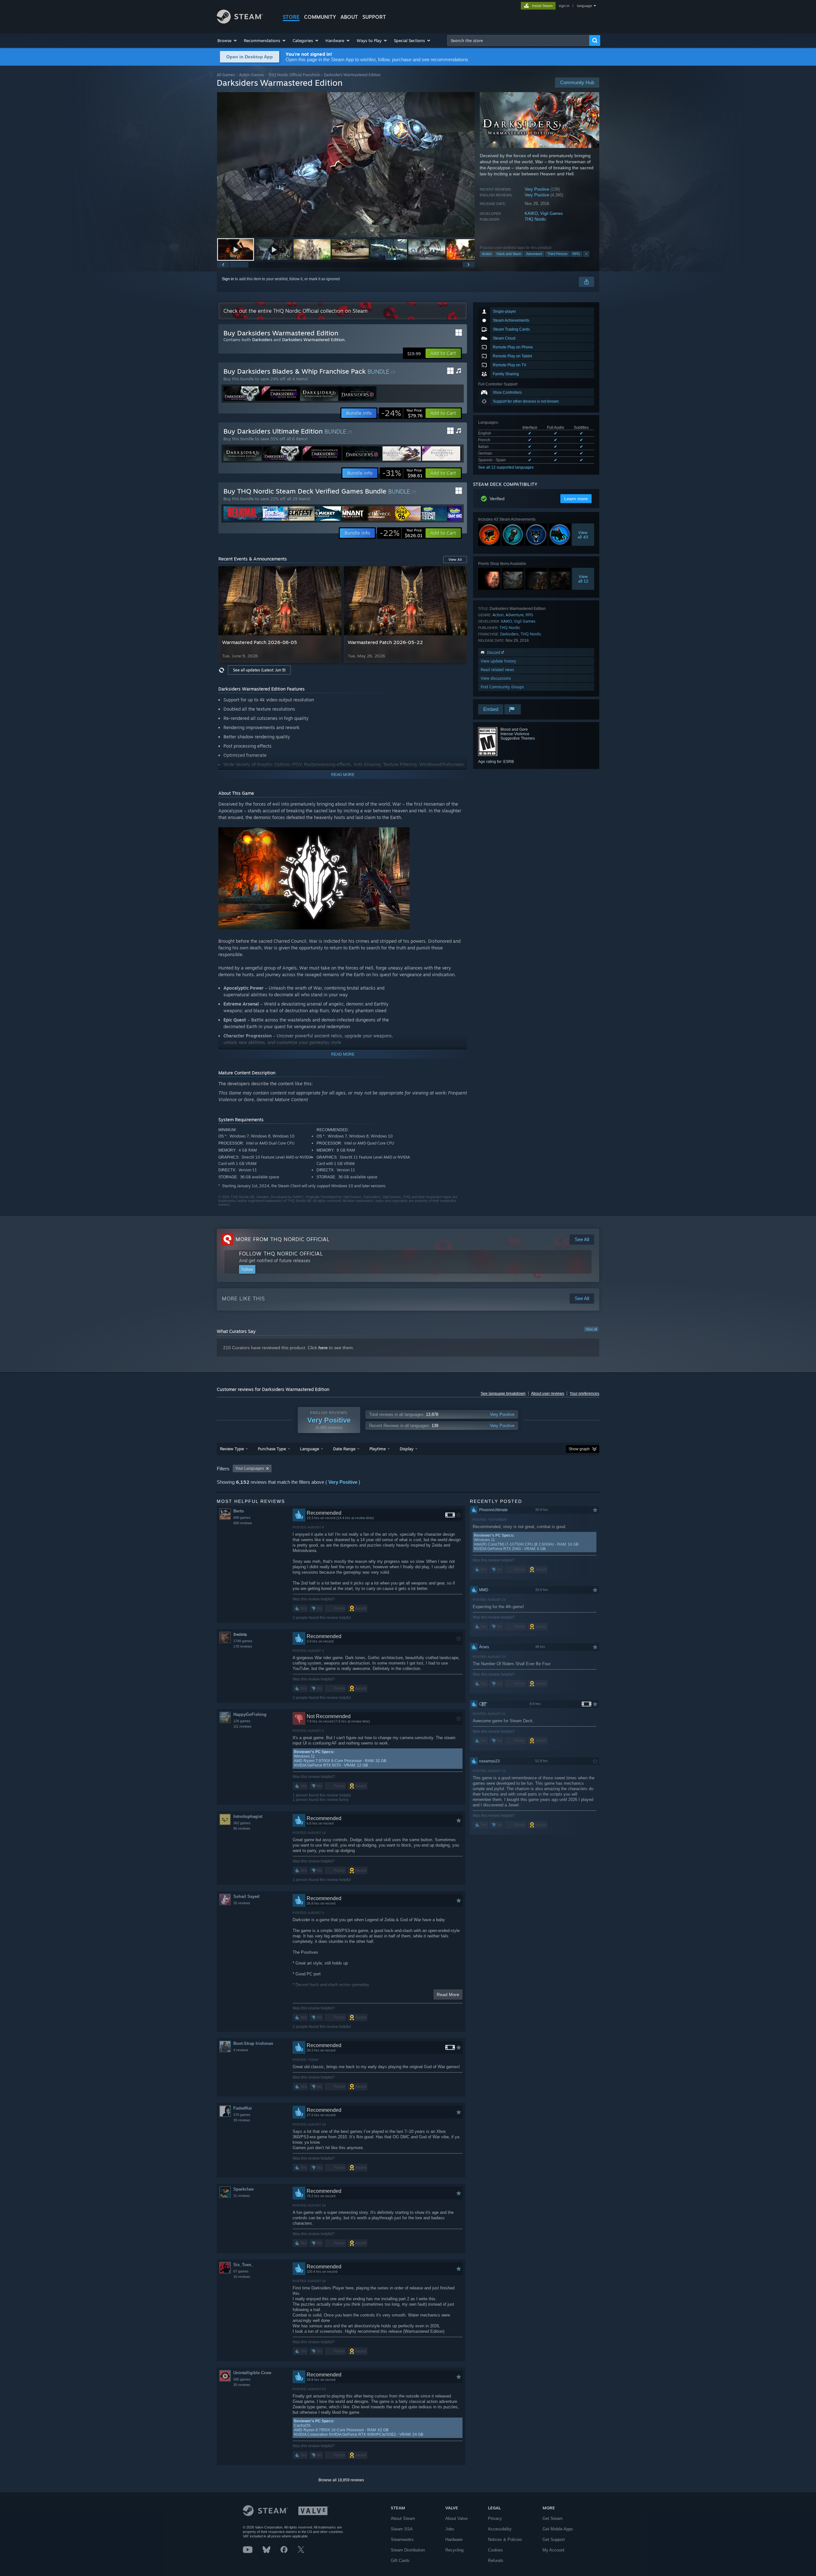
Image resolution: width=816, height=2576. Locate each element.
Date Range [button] (344, 1449)
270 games (242, 2115)
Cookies (495, 2550)
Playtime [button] (378, 1449)
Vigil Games (552, 213)
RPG (576, 254)
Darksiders (509, 634)
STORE (291, 17)
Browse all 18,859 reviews (341, 2480)
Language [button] (310, 1449)
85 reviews (242, 1828)
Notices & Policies (505, 2539)
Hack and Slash (509, 254)
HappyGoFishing (250, 1714)
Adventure (534, 254)
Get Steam (553, 2518)
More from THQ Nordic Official (283, 1239)
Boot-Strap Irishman (253, 2043)
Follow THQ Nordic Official (281, 1254)
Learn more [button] (576, 499)
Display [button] (407, 1449)
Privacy (495, 2518)
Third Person (557, 254)
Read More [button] (448, 1994)
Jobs (450, 2529)
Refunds (496, 2561)
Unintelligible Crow (252, 2373)
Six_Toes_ (243, 2265)
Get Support (554, 2539)
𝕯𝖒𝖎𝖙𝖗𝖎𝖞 (240, 1634)
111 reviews (242, 1726)
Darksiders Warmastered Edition (313, 340)
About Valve (456, 2518)
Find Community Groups (502, 687)
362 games (242, 1823)
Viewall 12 (583, 579)
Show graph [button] (579, 1449)
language (584, 6)
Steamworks (402, 2539)
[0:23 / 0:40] (346, 165)
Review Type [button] (232, 1449)
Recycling (454, 2550)
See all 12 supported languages (506, 467)
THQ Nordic (535, 219)
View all (591, 1329)
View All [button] (455, 560)
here (323, 1348)
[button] (227, 40)
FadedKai (243, 2108)
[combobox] (518, 40)
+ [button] (586, 254)
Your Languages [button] (250, 1468)
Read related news (497, 670)
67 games (241, 2271)
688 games (242, 1518)
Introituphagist (248, 1816)
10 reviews (242, 2277)
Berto (239, 1511)
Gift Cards (400, 2561)
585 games (242, 2379)
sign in (564, 6)
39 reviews (242, 2120)
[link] (402, 413)
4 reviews (241, 2050)
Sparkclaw (244, 2189)
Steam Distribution (408, 2550)
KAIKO (531, 213)
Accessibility (500, 2529)
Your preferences (584, 1394)
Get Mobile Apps (558, 2529)
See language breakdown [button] (503, 1394)
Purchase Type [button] (272, 1449)
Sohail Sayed (246, 1896)
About (349, 17)
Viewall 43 (583, 535)
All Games (226, 75)
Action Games (251, 75)
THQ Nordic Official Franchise (294, 75)
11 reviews (242, 2196)
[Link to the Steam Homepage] (240, 22)
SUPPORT (374, 17)
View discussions (496, 678)
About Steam (403, 2518)
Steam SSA (402, 2529)
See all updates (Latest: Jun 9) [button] (259, 670)
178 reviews (243, 1646)
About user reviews (548, 1394)
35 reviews (242, 1903)
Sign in (228, 279)
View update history (499, 661)
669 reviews (243, 1523)
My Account (554, 2550)
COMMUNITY (320, 17)
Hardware (454, 2539)
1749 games (243, 1641)
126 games (242, 1721)
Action (487, 254)
